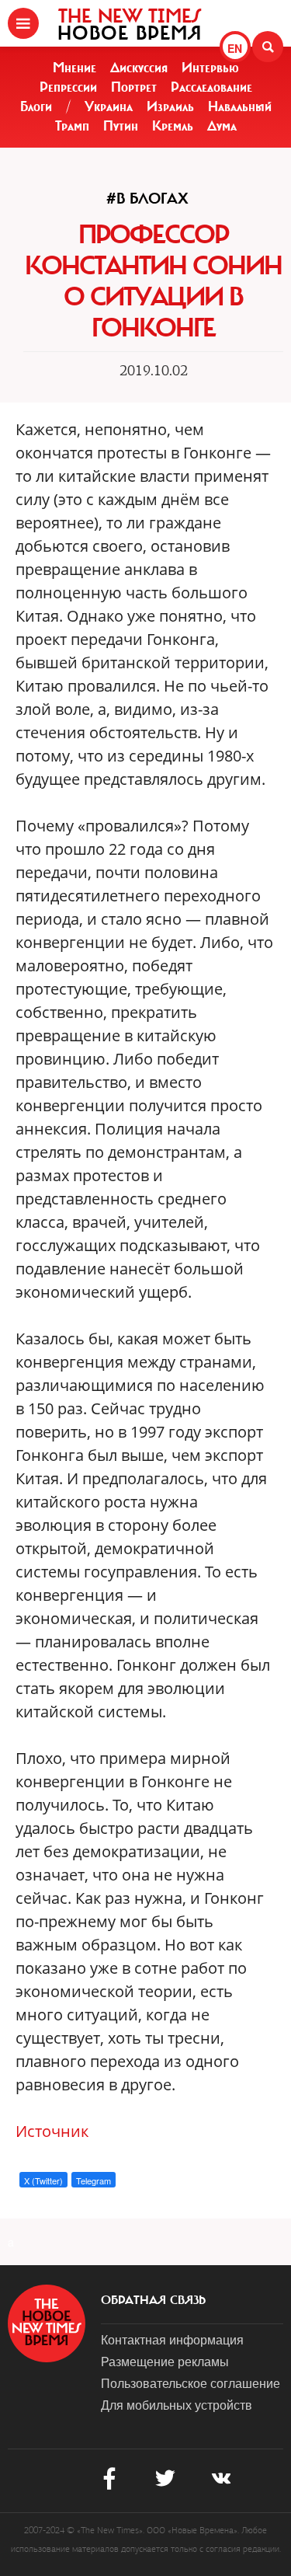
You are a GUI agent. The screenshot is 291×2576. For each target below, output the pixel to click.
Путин (121, 126)
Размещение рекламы (165, 2361)
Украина (109, 106)
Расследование (211, 87)
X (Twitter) (43, 2180)
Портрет (134, 87)
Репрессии (68, 87)
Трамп (72, 126)
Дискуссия (139, 68)
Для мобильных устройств (177, 2405)
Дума (222, 126)
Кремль (173, 126)
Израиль (170, 106)
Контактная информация (172, 2339)
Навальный (240, 106)
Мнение (74, 68)
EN (235, 48)
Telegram (94, 2180)
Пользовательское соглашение (191, 2383)
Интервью (210, 68)
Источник (52, 2131)
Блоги (36, 106)
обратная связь (153, 2300)
